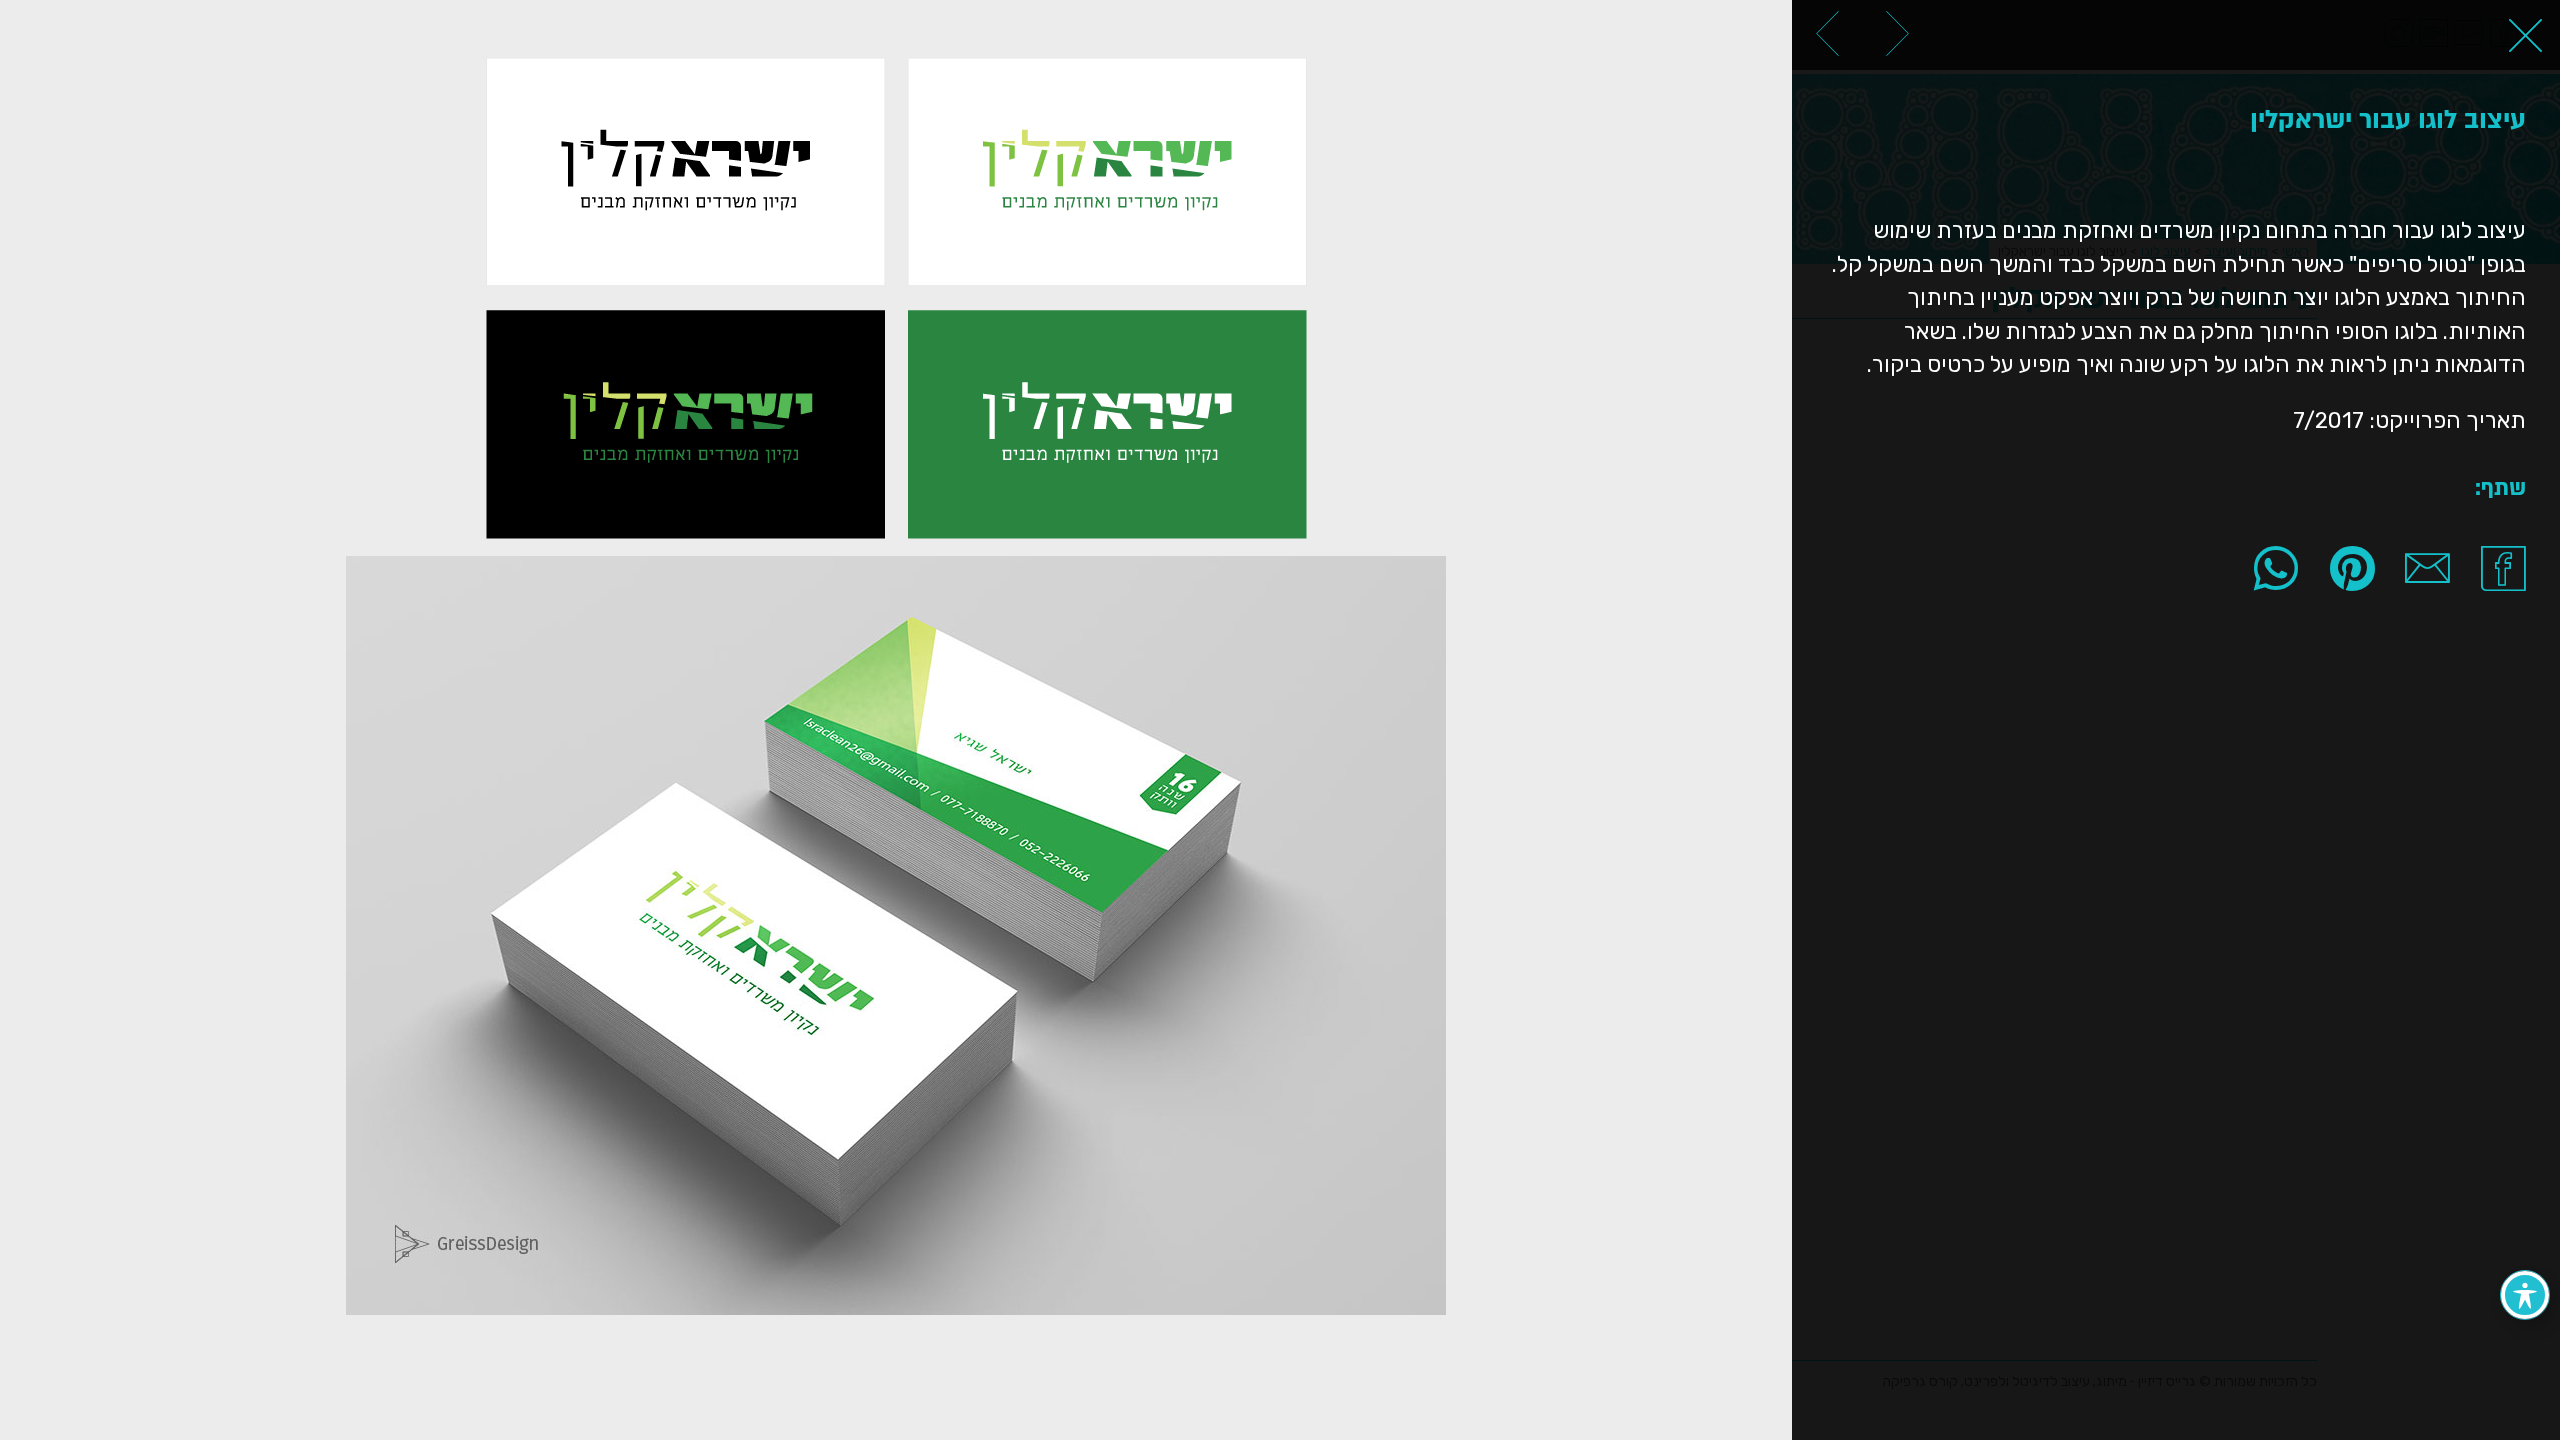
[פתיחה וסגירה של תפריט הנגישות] (2525, 1295)
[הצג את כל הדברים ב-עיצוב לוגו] (2525, 35)
